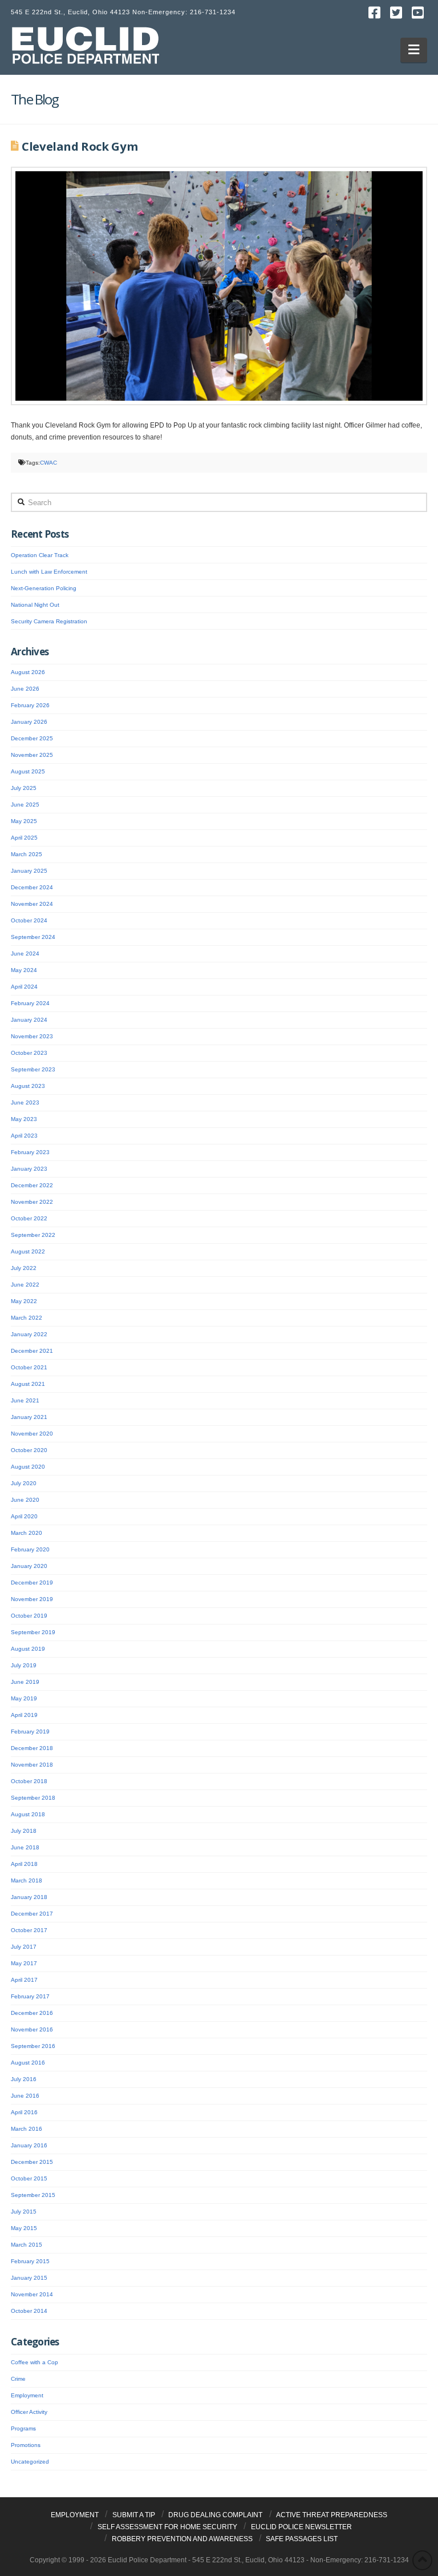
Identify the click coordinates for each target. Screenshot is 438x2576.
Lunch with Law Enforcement (49, 572)
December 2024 (32, 887)
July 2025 (24, 788)
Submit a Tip (134, 2515)
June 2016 (25, 2096)
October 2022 (29, 1218)
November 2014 (32, 2294)
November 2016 (32, 2029)
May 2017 (24, 1963)
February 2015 (30, 2261)
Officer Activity (29, 2412)
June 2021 (25, 1400)
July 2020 (24, 1483)
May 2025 (24, 821)
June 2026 (25, 689)
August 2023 (28, 1086)
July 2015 (24, 2212)
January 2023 (29, 1169)
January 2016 (29, 2145)
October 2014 (29, 2311)
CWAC (48, 463)
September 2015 (33, 2195)
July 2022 (24, 1268)
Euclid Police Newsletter (301, 2527)
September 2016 (33, 2046)
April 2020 (24, 1516)
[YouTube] (418, 13)
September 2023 (33, 1069)
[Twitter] (396, 13)
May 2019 (24, 1698)
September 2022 (33, 1235)
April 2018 (24, 1864)
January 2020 (29, 1566)
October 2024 (29, 920)
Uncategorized (30, 2462)
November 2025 (32, 755)
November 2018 (32, 1765)
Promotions (26, 2445)
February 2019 (30, 1732)
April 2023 (24, 1136)
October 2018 (29, 1781)
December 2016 (32, 2013)
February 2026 (30, 705)
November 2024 (32, 904)
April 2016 (24, 2112)
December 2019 (32, 1583)
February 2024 (30, 1003)
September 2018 (33, 1798)
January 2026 (29, 722)
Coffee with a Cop (35, 2362)
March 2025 (27, 854)
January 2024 (29, 1020)
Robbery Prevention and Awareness (182, 2539)
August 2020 (28, 1467)
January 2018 (29, 1897)
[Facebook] (375, 13)
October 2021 (29, 1367)
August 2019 (28, 1649)
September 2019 (33, 1632)
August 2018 (28, 1814)
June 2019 (25, 1682)
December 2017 (32, 1914)
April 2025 (24, 838)
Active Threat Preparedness (332, 2515)
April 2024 (24, 987)
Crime (18, 2379)
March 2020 (27, 1533)
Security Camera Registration (49, 621)
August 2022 (28, 1251)
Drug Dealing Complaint (215, 2515)
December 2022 (32, 1185)
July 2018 (24, 1831)
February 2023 (30, 1152)
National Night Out (35, 605)
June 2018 (25, 1847)
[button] (414, 50)
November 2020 (32, 1434)
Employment (27, 2395)
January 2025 (29, 871)
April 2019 (24, 1715)
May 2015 (24, 2228)
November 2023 (32, 1036)
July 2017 (24, 1947)
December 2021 (32, 1351)
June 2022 (25, 1285)
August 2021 (28, 1384)
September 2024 (33, 937)
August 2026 (28, 672)
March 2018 (27, 1880)
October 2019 (29, 1616)
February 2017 (30, 1996)
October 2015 (29, 2178)
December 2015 (32, 2162)
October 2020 (29, 1450)
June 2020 (25, 1500)
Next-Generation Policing (44, 588)
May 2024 (24, 970)
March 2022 (27, 1318)
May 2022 (24, 1301)
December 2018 (32, 1748)
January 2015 (29, 2278)
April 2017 (24, 1980)
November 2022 (32, 1202)
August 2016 (28, 2063)
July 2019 (24, 1665)
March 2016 (27, 2129)
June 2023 (25, 1102)
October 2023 (29, 1053)
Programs (23, 2428)
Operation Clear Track (40, 555)
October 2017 (29, 1930)
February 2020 (30, 1549)
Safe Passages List (302, 2539)
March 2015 (27, 2245)
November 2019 (32, 1599)
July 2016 (24, 2079)
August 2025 (28, 771)
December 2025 (32, 738)
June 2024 (25, 954)
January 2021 (29, 1417)
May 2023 (24, 1119)
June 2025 (25, 805)
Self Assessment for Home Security (167, 2527)
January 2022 (29, 1334)
